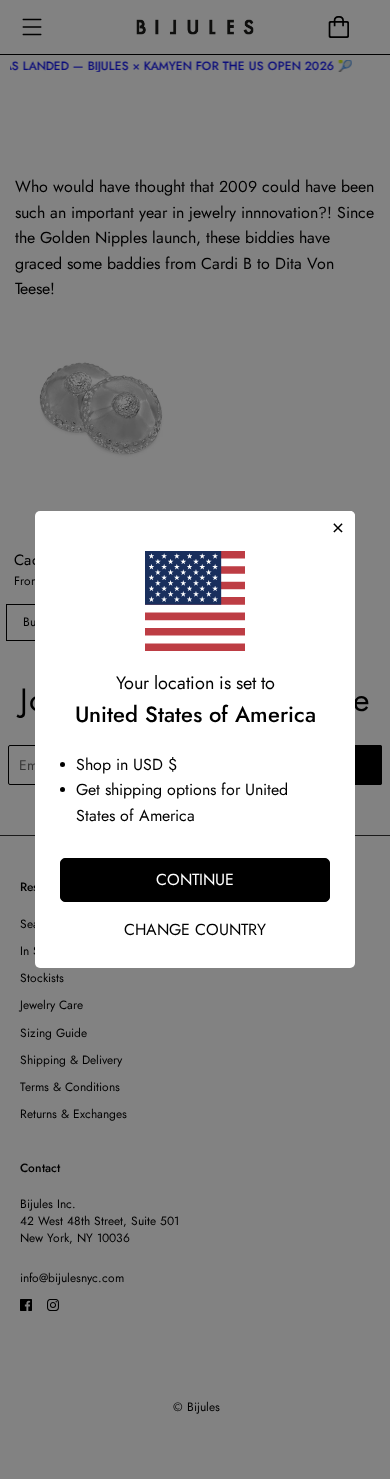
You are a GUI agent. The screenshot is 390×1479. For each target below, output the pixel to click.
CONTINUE (195, 879)
